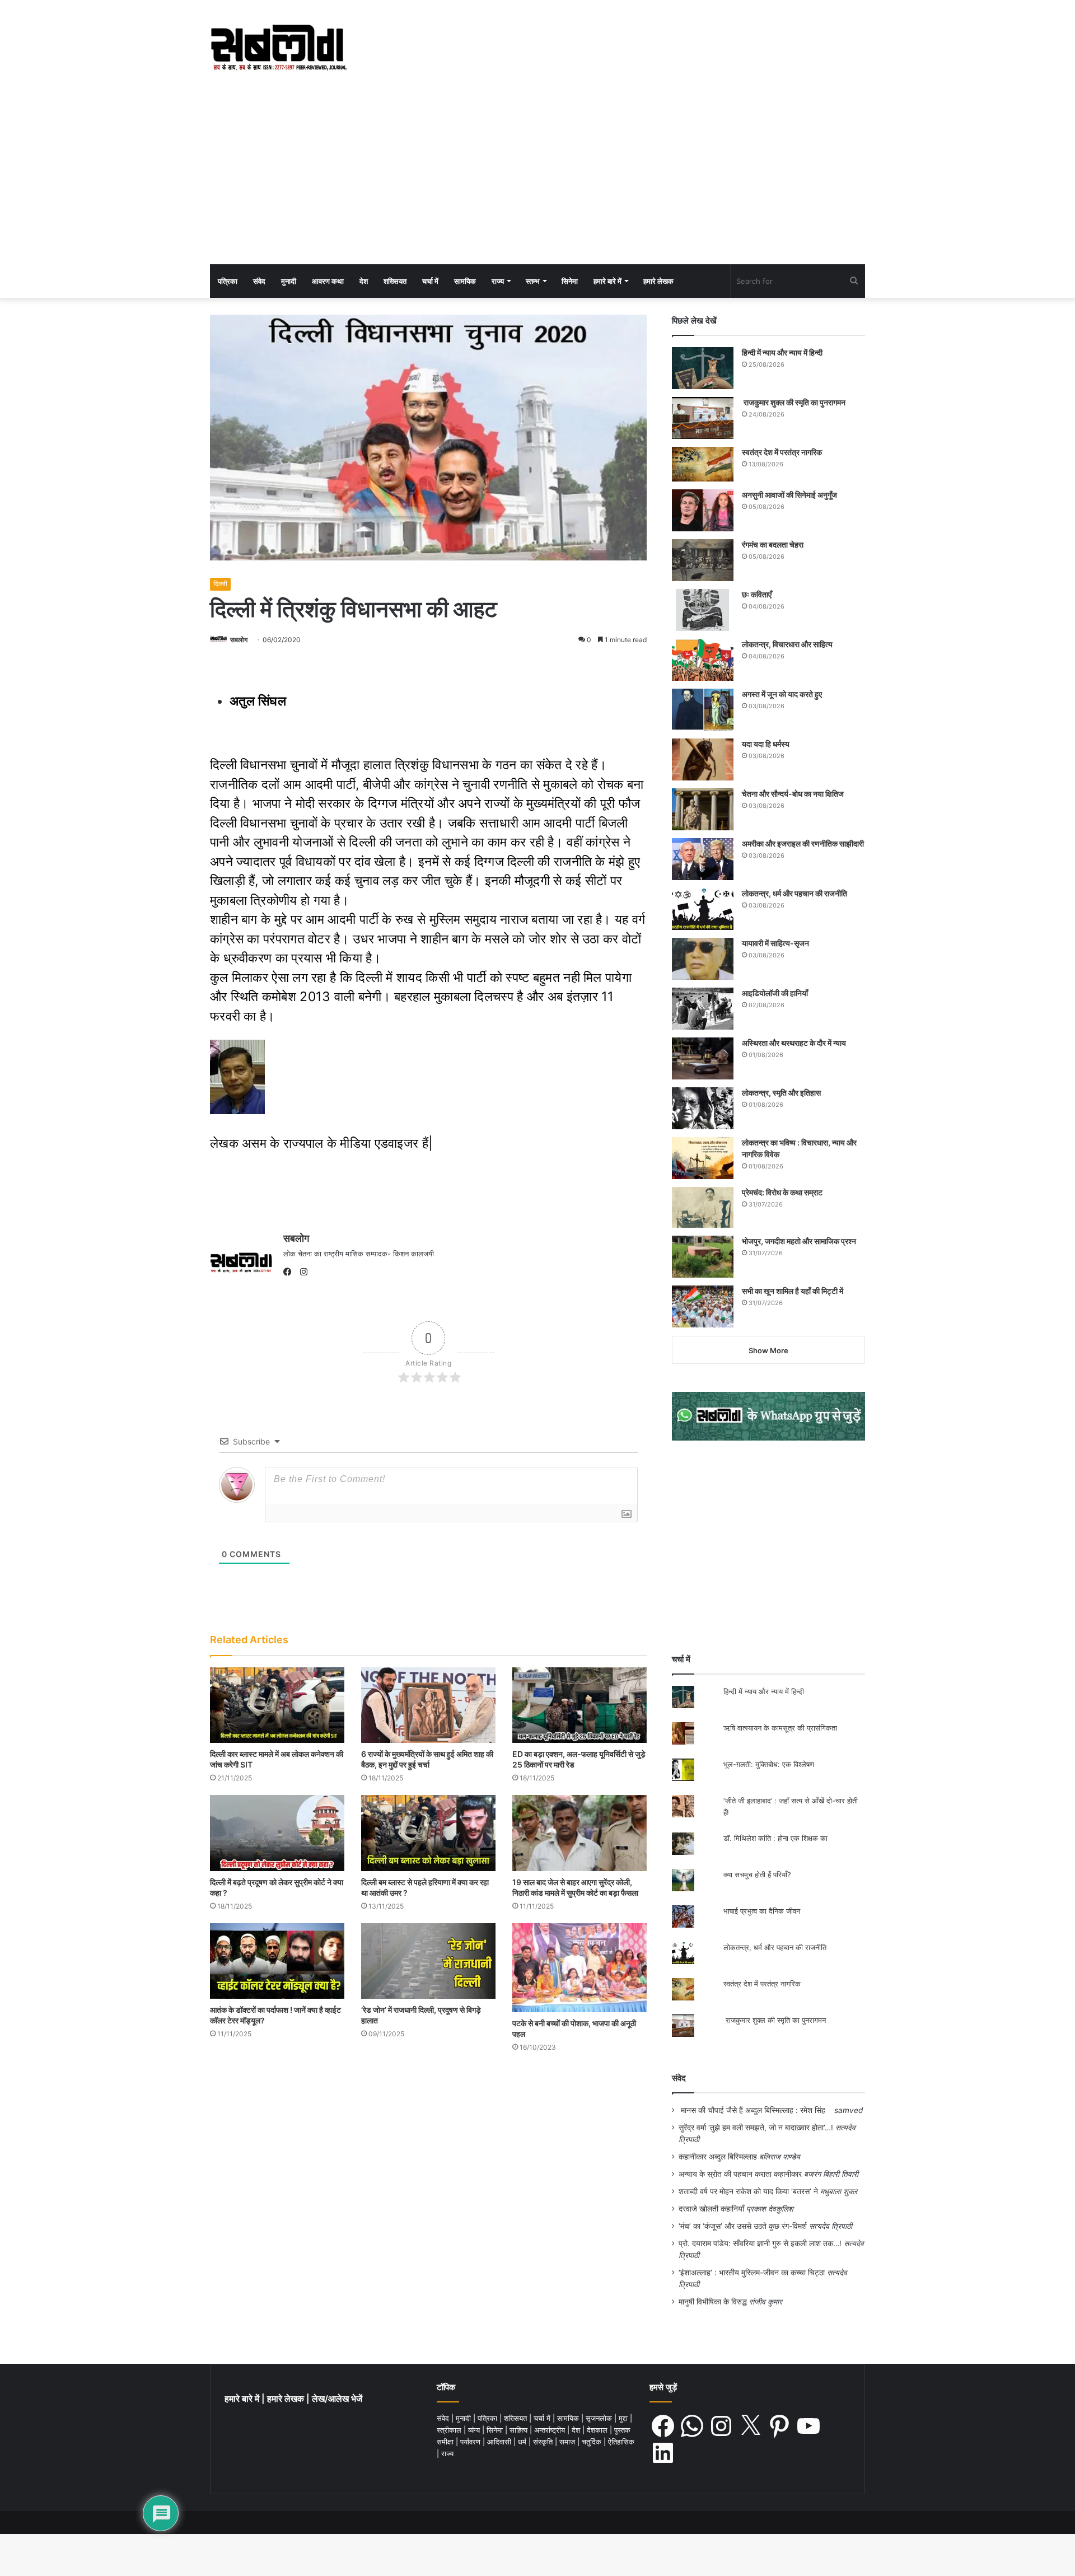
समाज (568, 2442)
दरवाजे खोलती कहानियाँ (711, 2209)
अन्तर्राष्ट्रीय (551, 2430)
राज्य (498, 281)
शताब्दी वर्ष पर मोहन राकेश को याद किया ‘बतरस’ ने (748, 2191)
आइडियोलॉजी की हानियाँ (775, 993)
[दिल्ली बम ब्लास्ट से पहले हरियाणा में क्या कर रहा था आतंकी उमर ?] (428, 1833)
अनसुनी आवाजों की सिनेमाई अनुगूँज (789, 495)
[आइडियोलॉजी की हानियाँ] (703, 1009)
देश (364, 281)
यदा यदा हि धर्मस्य (766, 744)
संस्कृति (544, 2442)
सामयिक (465, 281)
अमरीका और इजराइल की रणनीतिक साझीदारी (803, 843)
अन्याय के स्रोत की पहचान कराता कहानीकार (740, 2174)
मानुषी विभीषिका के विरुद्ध (713, 2302)
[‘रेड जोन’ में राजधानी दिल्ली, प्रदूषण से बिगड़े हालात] (428, 1961)
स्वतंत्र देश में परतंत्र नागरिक (782, 452)
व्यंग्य (475, 2430)
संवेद (259, 281)
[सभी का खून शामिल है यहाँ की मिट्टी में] (703, 1306)
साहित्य (520, 2430)
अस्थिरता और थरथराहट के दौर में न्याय (794, 1043)
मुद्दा (624, 2418)
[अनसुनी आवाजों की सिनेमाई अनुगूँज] (703, 510)
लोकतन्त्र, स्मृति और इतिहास (781, 1093)
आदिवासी (500, 2442)
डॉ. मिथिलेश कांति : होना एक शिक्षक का (775, 1838)
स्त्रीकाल (450, 2430)
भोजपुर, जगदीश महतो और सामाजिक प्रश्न (799, 1241)
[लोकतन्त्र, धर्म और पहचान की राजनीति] (703, 909)
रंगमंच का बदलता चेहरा (773, 544)
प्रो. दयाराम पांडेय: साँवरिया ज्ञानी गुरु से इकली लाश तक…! (760, 2243)
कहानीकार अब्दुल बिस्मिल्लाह (718, 2157)
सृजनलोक (600, 2418)
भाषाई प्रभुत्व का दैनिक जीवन (762, 1911)
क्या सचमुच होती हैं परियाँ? (757, 1874)
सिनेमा (570, 281)
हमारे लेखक (658, 281)
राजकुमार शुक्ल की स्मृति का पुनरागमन (794, 402)
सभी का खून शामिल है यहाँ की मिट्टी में (793, 1291)
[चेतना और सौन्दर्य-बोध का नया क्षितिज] (703, 809)
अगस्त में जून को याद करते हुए (783, 694)
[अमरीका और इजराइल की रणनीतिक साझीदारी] (703, 859)
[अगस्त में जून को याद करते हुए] (703, 710)
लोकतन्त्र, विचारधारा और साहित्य (787, 644)
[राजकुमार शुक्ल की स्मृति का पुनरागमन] (703, 418)
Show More (768, 1350)
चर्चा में (430, 281)
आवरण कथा (328, 281)
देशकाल (598, 2430)
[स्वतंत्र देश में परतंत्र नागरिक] (703, 464)
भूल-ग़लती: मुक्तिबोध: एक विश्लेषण (769, 1764)
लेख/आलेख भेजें (337, 2399)
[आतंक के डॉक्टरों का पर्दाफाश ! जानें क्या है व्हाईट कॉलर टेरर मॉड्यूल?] (277, 1961)
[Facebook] (290, 1272)
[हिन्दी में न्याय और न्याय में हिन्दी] (703, 368)
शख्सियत (395, 281)
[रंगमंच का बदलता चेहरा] (703, 560)
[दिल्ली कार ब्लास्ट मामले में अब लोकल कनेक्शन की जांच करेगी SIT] (277, 1705)
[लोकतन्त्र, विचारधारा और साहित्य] (703, 660)
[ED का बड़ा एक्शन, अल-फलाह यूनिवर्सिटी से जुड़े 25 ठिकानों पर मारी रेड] (579, 1705)
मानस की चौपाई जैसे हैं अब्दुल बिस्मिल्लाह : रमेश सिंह (755, 2110)
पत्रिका (228, 281)
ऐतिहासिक (621, 2442)
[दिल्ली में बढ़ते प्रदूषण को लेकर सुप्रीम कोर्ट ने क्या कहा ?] (277, 1833)
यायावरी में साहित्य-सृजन (777, 943)
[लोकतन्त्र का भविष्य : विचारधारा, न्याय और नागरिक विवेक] (703, 1158)
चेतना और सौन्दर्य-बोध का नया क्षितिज (793, 794)
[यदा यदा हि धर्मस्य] (703, 759)
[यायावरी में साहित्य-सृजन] (703, 959)
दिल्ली (220, 584)
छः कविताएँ (757, 594)
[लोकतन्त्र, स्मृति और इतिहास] (703, 1108)
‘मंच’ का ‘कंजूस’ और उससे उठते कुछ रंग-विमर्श (743, 2226)
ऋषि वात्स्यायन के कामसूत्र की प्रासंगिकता (780, 1728)
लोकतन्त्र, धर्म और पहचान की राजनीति (794, 893)
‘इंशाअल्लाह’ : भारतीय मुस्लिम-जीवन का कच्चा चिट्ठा (752, 2273)
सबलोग (239, 640)
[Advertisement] (537, 180)
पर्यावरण (471, 2442)
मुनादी (289, 281)
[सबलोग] (279, 48)
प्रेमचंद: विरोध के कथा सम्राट (782, 1192)
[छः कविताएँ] (703, 610)
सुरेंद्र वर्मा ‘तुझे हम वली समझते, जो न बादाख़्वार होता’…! (756, 2128)
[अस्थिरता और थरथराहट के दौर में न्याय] (703, 1058)
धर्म (523, 2442)
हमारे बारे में (607, 281)
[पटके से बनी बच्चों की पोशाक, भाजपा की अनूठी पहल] (579, 1968)
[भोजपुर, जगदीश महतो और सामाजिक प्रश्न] (703, 1257)
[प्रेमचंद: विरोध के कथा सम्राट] (703, 1207)
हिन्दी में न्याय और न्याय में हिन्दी (782, 352)
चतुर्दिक (593, 2442)
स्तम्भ (533, 281)
